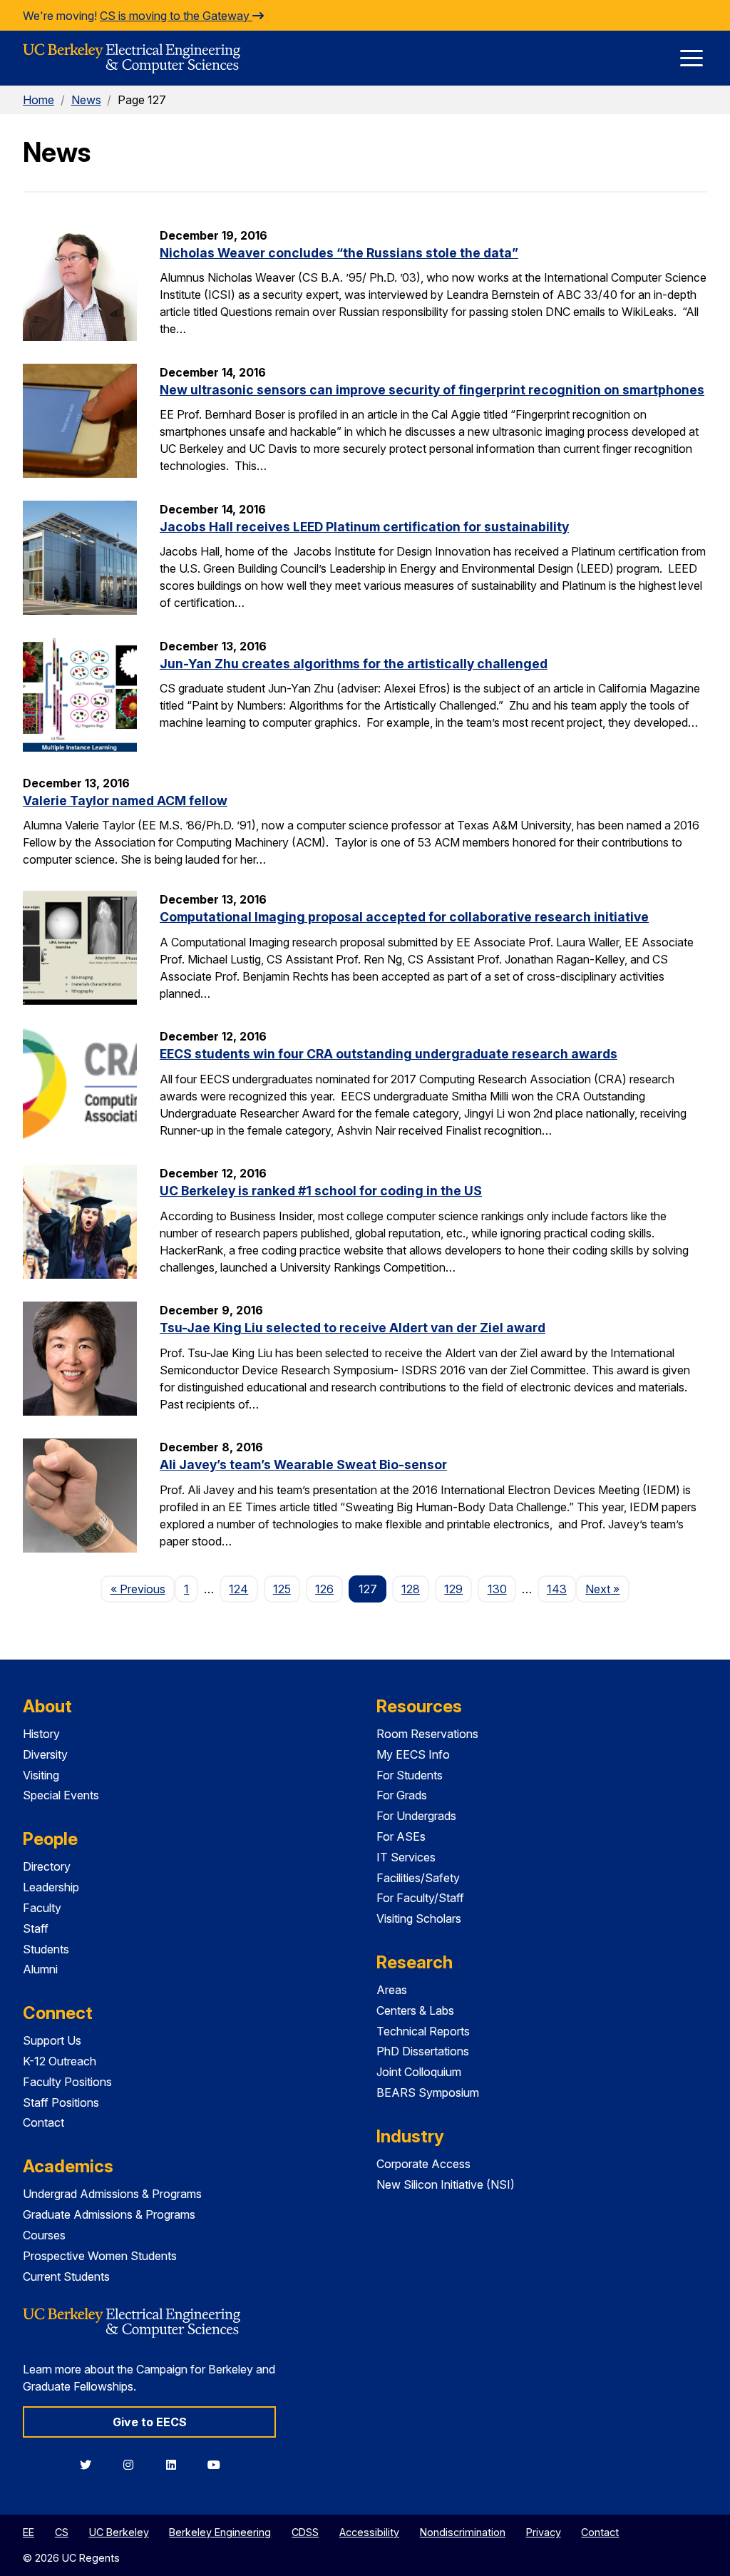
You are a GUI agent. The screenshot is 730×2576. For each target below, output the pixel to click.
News (86, 100)
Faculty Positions (67, 2082)
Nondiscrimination (463, 2532)
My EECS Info (413, 1754)
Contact (43, 2122)
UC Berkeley (119, 2532)
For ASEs (401, 1836)
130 (497, 1589)
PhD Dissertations (423, 2051)
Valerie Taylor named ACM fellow (125, 801)
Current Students (66, 2276)
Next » (607, 1589)
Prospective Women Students (100, 2256)
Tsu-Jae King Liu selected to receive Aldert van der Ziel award (353, 1328)
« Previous (142, 1589)
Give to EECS (150, 2422)
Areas (392, 1990)
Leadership (51, 1887)
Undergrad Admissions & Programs (112, 2194)
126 (324, 1589)
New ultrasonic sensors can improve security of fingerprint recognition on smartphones (432, 390)
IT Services (406, 1857)
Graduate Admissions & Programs (109, 2214)
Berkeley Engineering (220, 2532)
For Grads (402, 1795)
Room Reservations (427, 1734)
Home (38, 100)
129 (453, 1589)
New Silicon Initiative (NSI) (446, 2184)
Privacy (544, 2532)
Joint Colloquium (419, 2072)
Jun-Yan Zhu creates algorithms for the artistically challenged (354, 664)
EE (29, 2532)
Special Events (61, 1795)
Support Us (52, 2040)
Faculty (42, 1908)
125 (282, 1589)
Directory (47, 1866)
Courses (44, 2235)
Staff (36, 1928)
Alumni (40, 1969)
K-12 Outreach (60, 2061)
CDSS (305, 2532)
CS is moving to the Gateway (176, 16)
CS (62, 2532)
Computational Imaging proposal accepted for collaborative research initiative (404, 917)
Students (46, 1949)
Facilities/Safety (418, 1878)
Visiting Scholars (419, 1918)
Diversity (45, 1754)
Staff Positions (61, 2102)
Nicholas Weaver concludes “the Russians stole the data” (339, 253)
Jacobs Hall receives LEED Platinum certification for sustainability (364, 527)
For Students (410, 1775)
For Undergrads (416, 1816)
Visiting (41, 1775)
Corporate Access (423, 2164)
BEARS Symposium (428, 2092)
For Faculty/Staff (420, 1898)
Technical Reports (423, 2031)
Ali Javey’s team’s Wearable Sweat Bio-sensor (303, 1465)
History (41, 1734)
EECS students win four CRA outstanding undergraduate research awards (389, 1054)
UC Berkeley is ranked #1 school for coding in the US (321, 1191)
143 (557, 1589)
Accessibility (369, 2532)
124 (238, 1589)
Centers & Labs (415, 2010)
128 (411, 1589)
